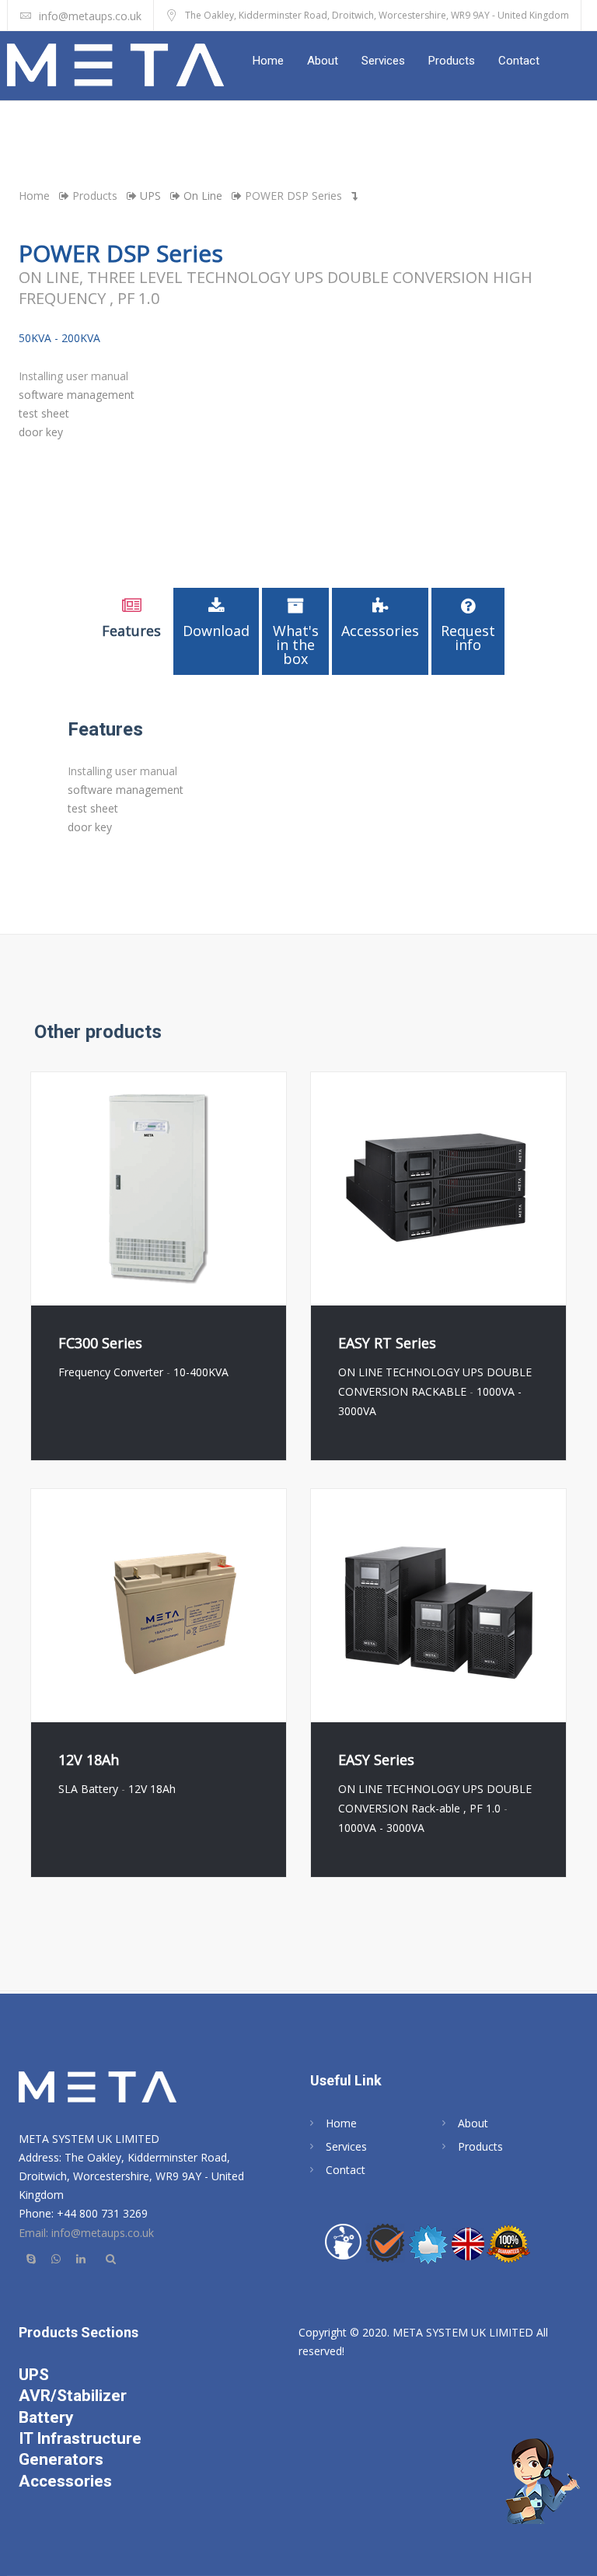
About (323, 61)
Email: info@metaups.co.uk (86, 2233)
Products (452, 61)
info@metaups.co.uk (90, 16)
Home (268, 61)
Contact (519, 61)
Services (383, 61)
